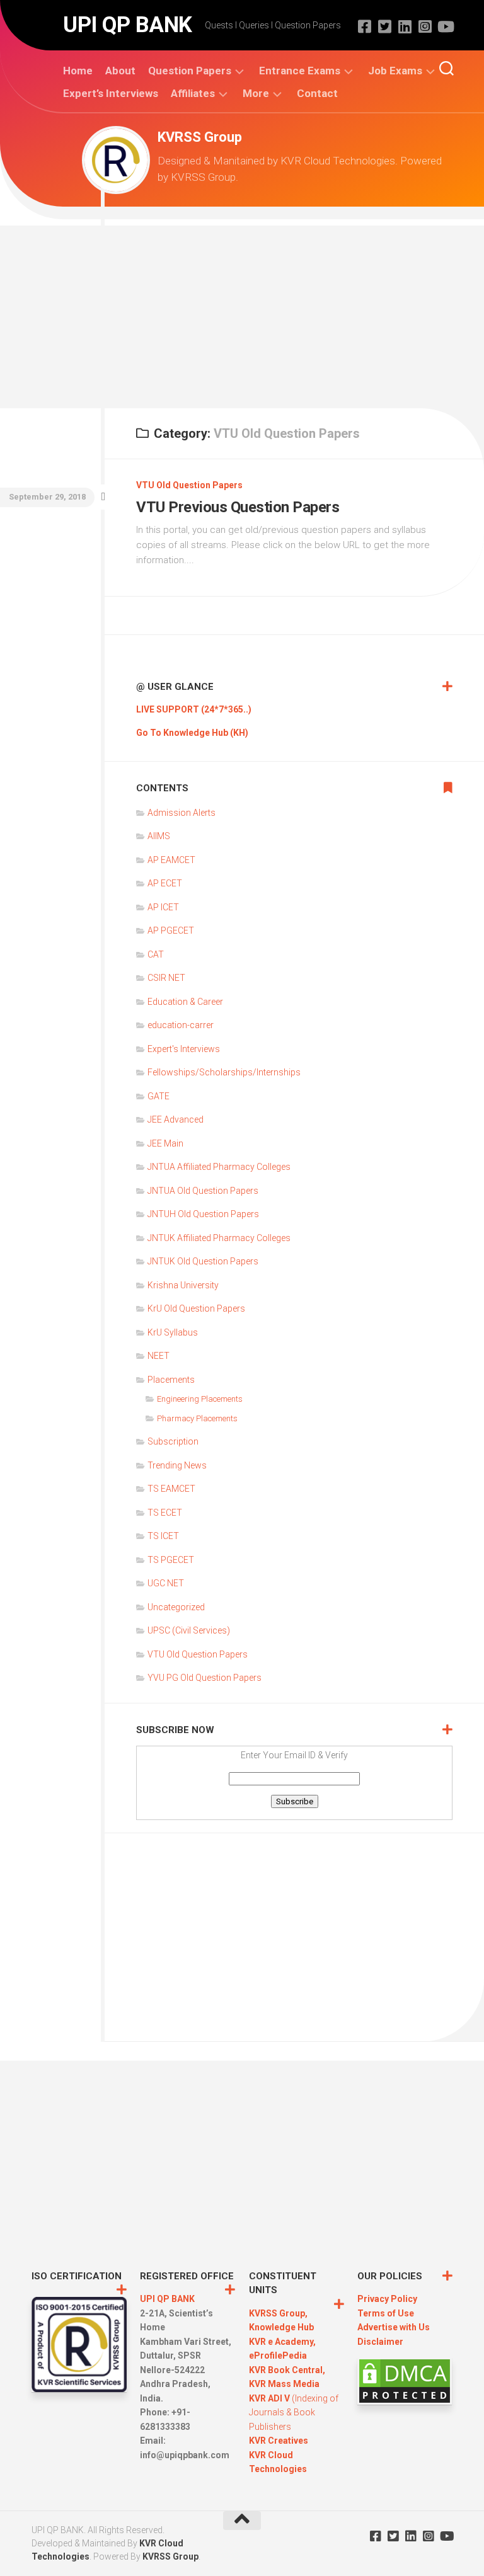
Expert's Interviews (184, 1049)
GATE (158, 1096)
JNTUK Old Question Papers (203, 1261)
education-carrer (181, 1025)
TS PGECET (171, 1560)
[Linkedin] (405, 26)
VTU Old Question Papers (189, 485)
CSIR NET (166, 978)
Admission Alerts (181, 813)
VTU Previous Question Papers (238, 507)
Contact (317, 93)
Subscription (173, 1441)
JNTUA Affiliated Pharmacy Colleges (219, 1167)
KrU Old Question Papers (196, 1308)
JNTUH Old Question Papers (203, 1214)
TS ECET (165, 1513)
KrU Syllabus (173, 1332)
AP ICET (163, 907)
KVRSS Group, (278, 2313)
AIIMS (159, 836)
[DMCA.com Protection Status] (405, 2401)
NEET (158, 1356)
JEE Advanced (176, 1119)
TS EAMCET (171, 1489)
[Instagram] (425, 26)
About (120, 71)
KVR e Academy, (282, 2342)
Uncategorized (176, 1607)
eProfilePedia (278, 2356)
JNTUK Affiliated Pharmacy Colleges (219, 1238)
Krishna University (183, 1285)
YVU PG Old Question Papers (205, 1678)
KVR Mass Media (284, 2384)
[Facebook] (364, 26)
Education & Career (185, 1002)
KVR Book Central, (287, 2370)
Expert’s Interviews (111, 93)
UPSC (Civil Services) (189, 1630)
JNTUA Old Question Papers (203, 1191)
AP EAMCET (171, 860)
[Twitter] (384, 26)
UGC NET (166, 1583)
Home (78, 71)
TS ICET (163, 1536)
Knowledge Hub (281, 2327)
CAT (156, 954)
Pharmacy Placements (197, 1418)
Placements (171, 1380)
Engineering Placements (200, 1399)
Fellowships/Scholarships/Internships (224, 1072)
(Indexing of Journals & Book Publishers (294, 2413)
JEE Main (165, 1143)
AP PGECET (171, 930)
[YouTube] (445, 26)
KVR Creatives (279, 2441)
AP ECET (165, 883)
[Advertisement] (242, 314)
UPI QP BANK (128, 25)
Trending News (177, 1465)
